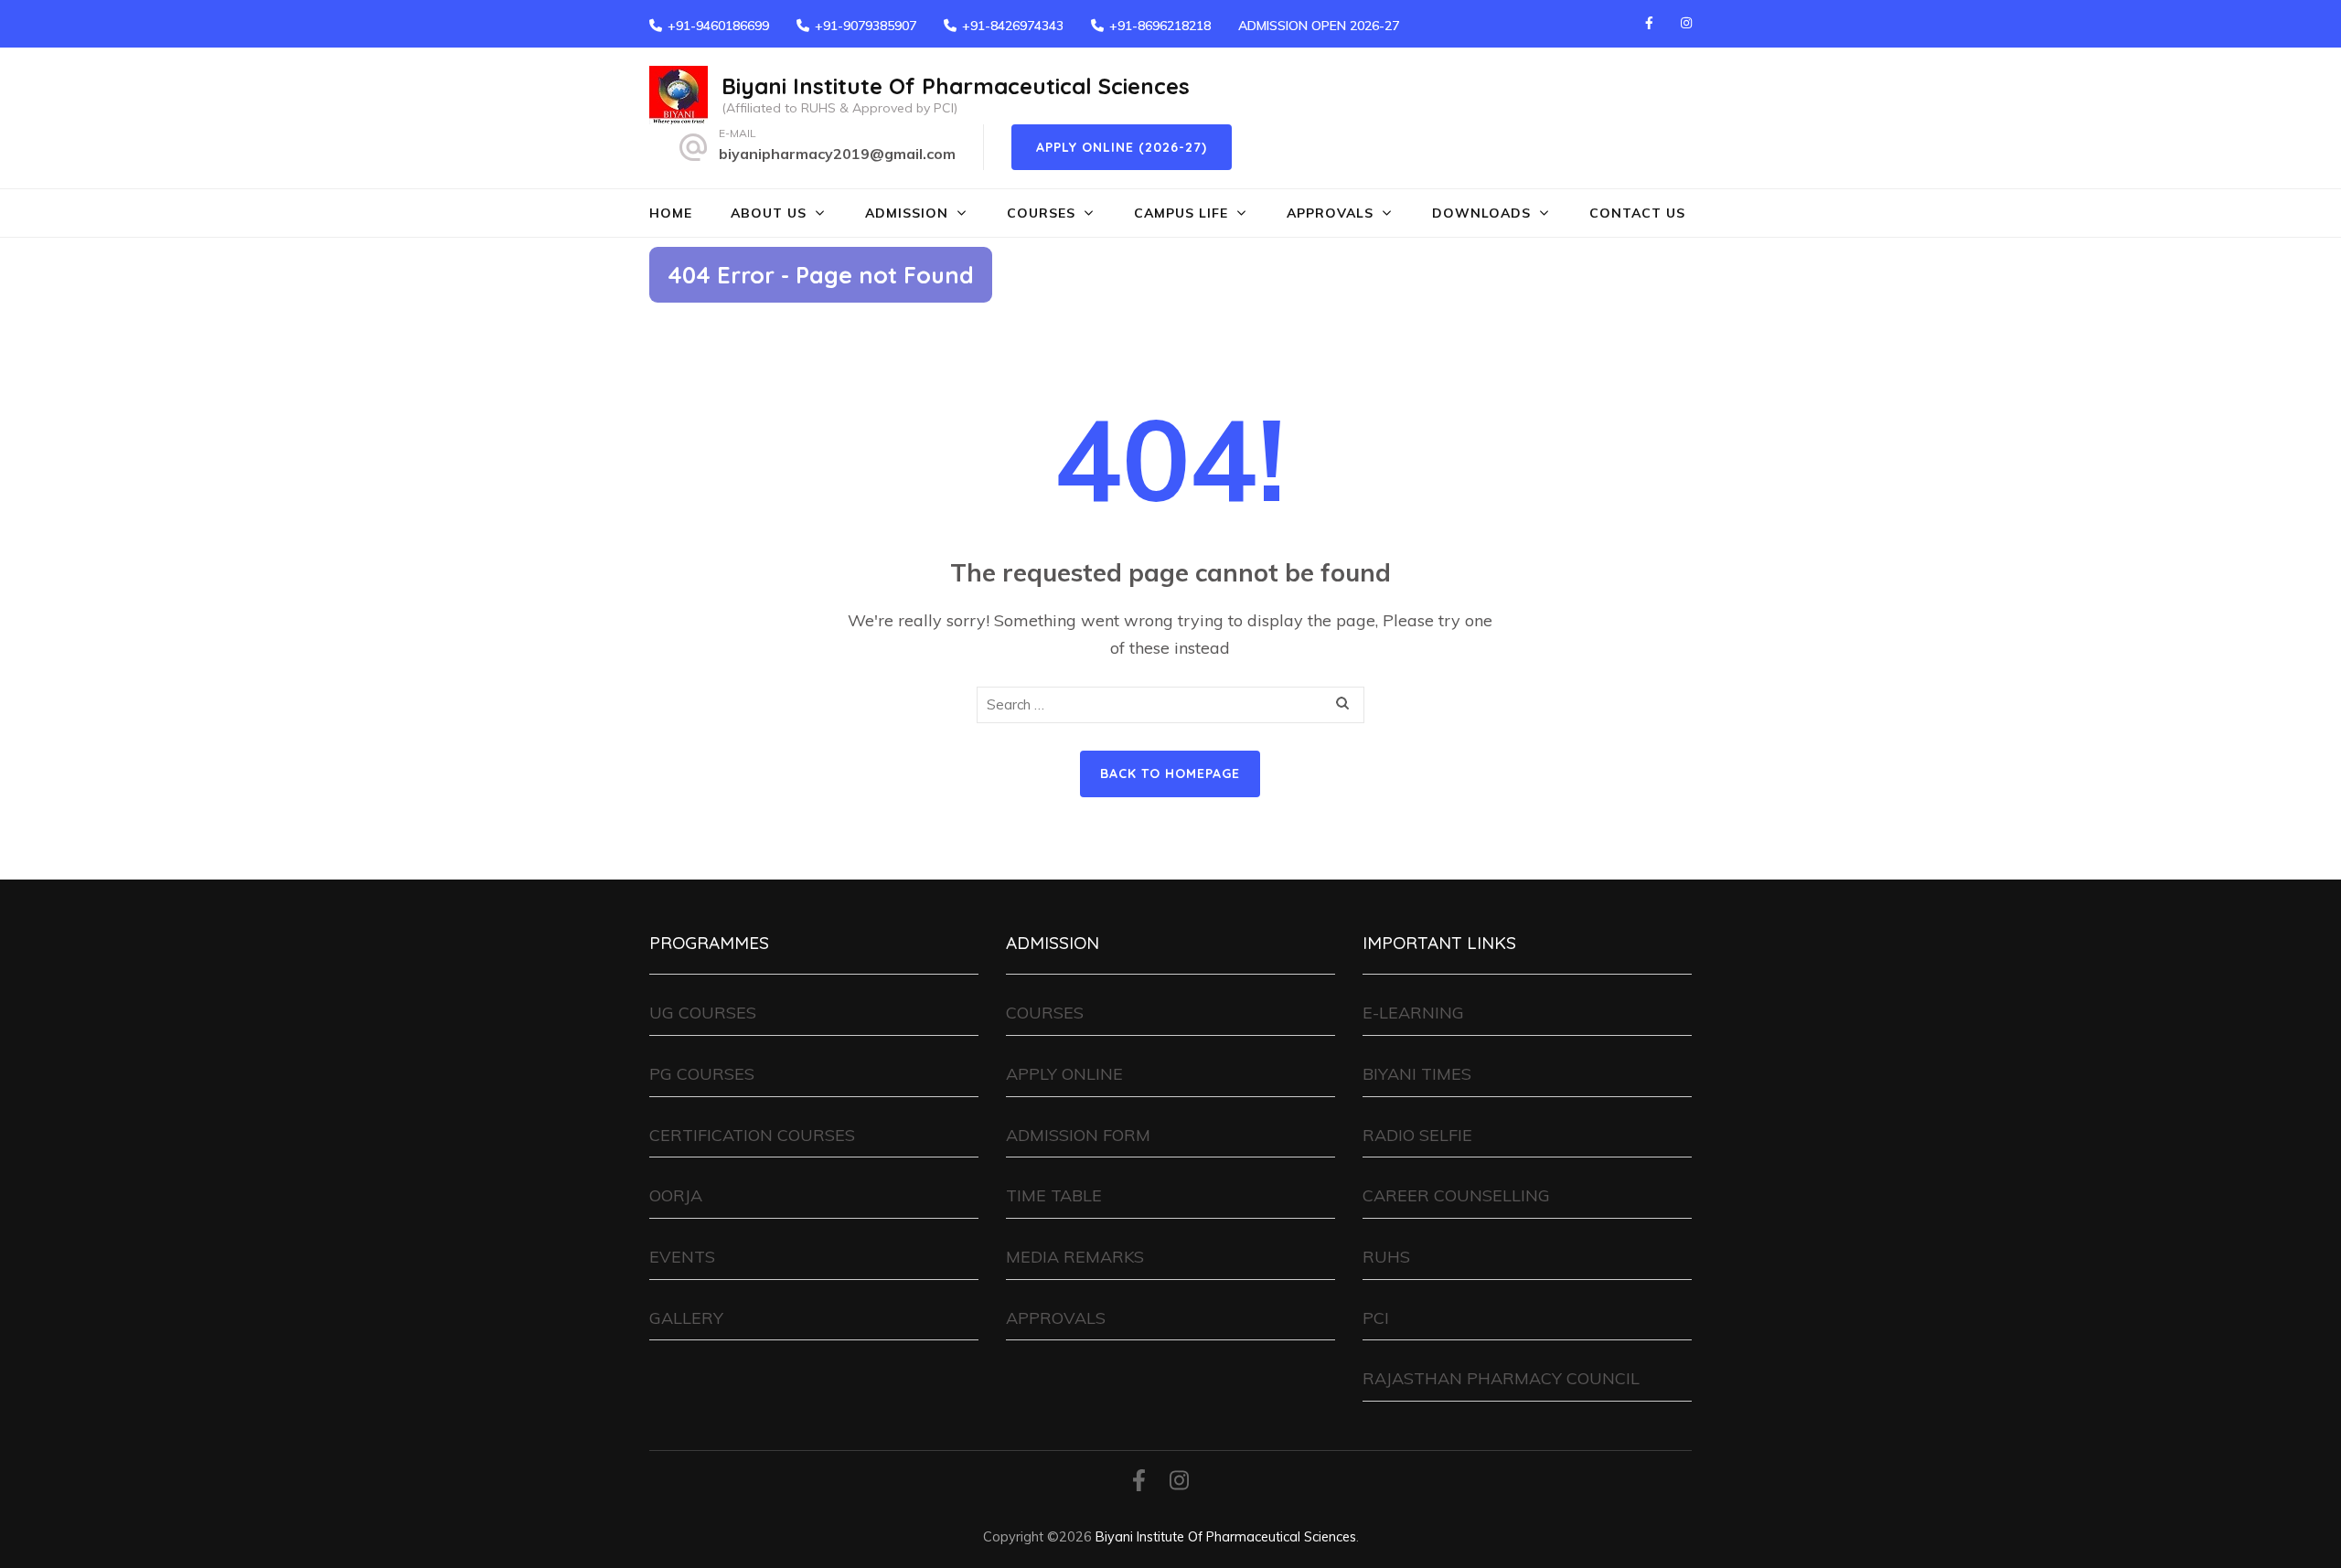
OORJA (676, 1195)
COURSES (1041, 213)
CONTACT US (1637, 213)
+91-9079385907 (866, 26)
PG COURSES (702, 1074)
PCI (1376, 1318)
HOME (671, 213)
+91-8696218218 (1160, 26)
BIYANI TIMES (1417, 1074)
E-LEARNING (1413, 1013)
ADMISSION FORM (1078, 1135)
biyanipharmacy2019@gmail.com (837, 154)
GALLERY (686, 1318)
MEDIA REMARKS (1075, 1257)
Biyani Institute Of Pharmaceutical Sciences (956, 86)
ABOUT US (769, 213)
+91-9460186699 (718, 26)
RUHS (1386, 1257)
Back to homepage (1170, 773)
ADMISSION (907, 213)
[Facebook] (1649, 23)
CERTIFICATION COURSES (752, 1135)
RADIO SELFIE (1417, 1135)
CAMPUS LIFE (1181, 213)
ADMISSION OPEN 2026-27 (1319, 26)
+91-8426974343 (1013, 26)
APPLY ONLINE (1064, 1074)
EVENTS (682, 1257)
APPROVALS (1330, 213)
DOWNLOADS (1481, 213)
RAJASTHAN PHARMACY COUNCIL (1501, 1378)
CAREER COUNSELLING (1456, 1195)
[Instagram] (1686, 23)
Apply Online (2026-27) (1122, 147)
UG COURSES (703, 1013)
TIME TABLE (1054, 1195)
